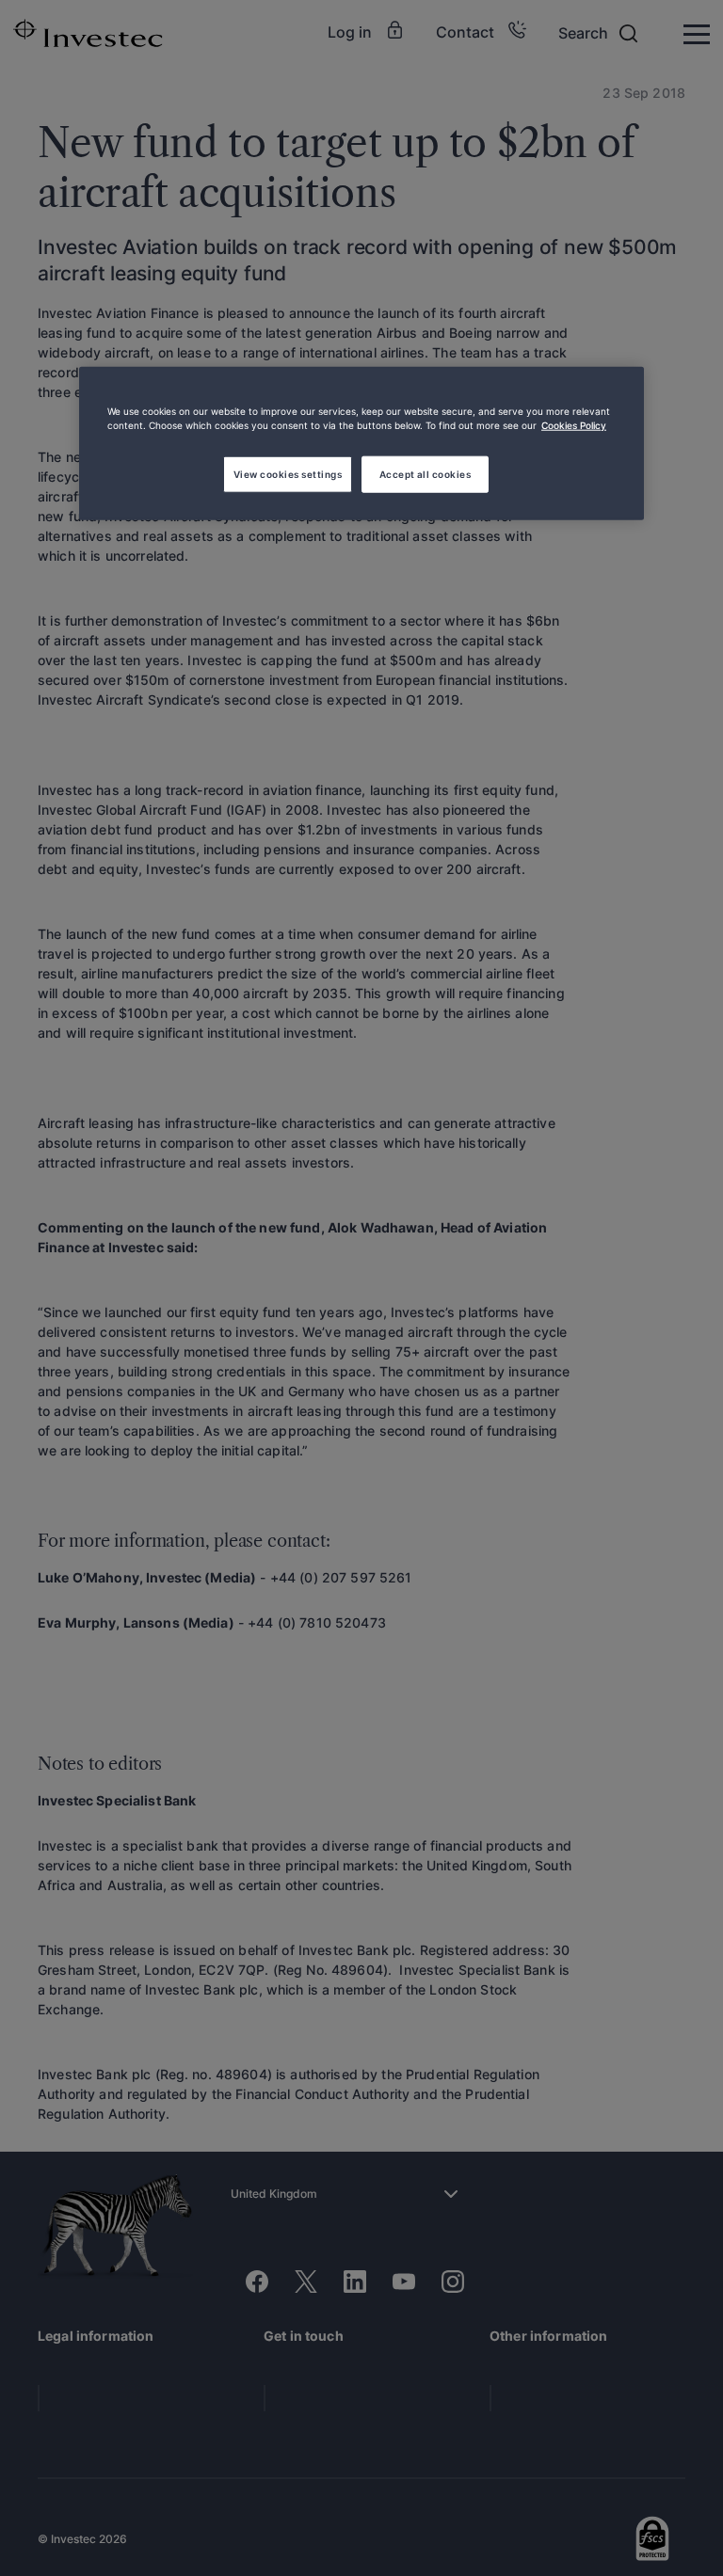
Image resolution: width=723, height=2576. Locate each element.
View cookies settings (288, 473)
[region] (361, 443)
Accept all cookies (426, 473)
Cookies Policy (574, 424)
